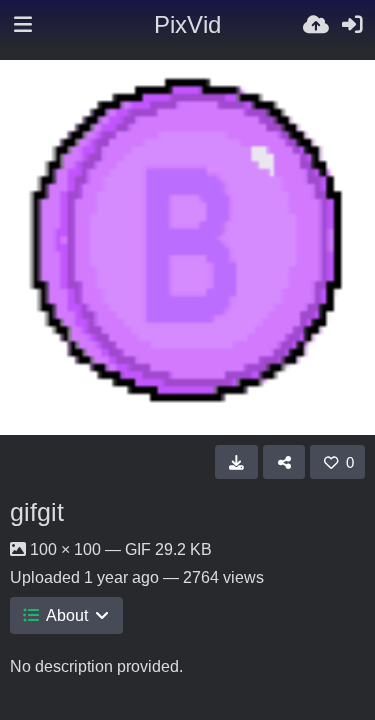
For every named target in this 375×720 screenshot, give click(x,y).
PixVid (187, 24)
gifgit (37, 512)
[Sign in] (352, 25)
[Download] (236, 462)
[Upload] (316, 25)
